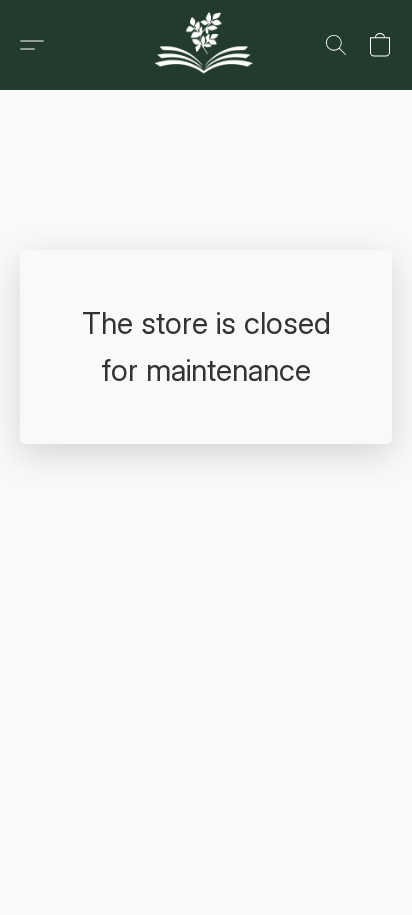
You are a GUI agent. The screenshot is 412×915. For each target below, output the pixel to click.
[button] (206, 45)
